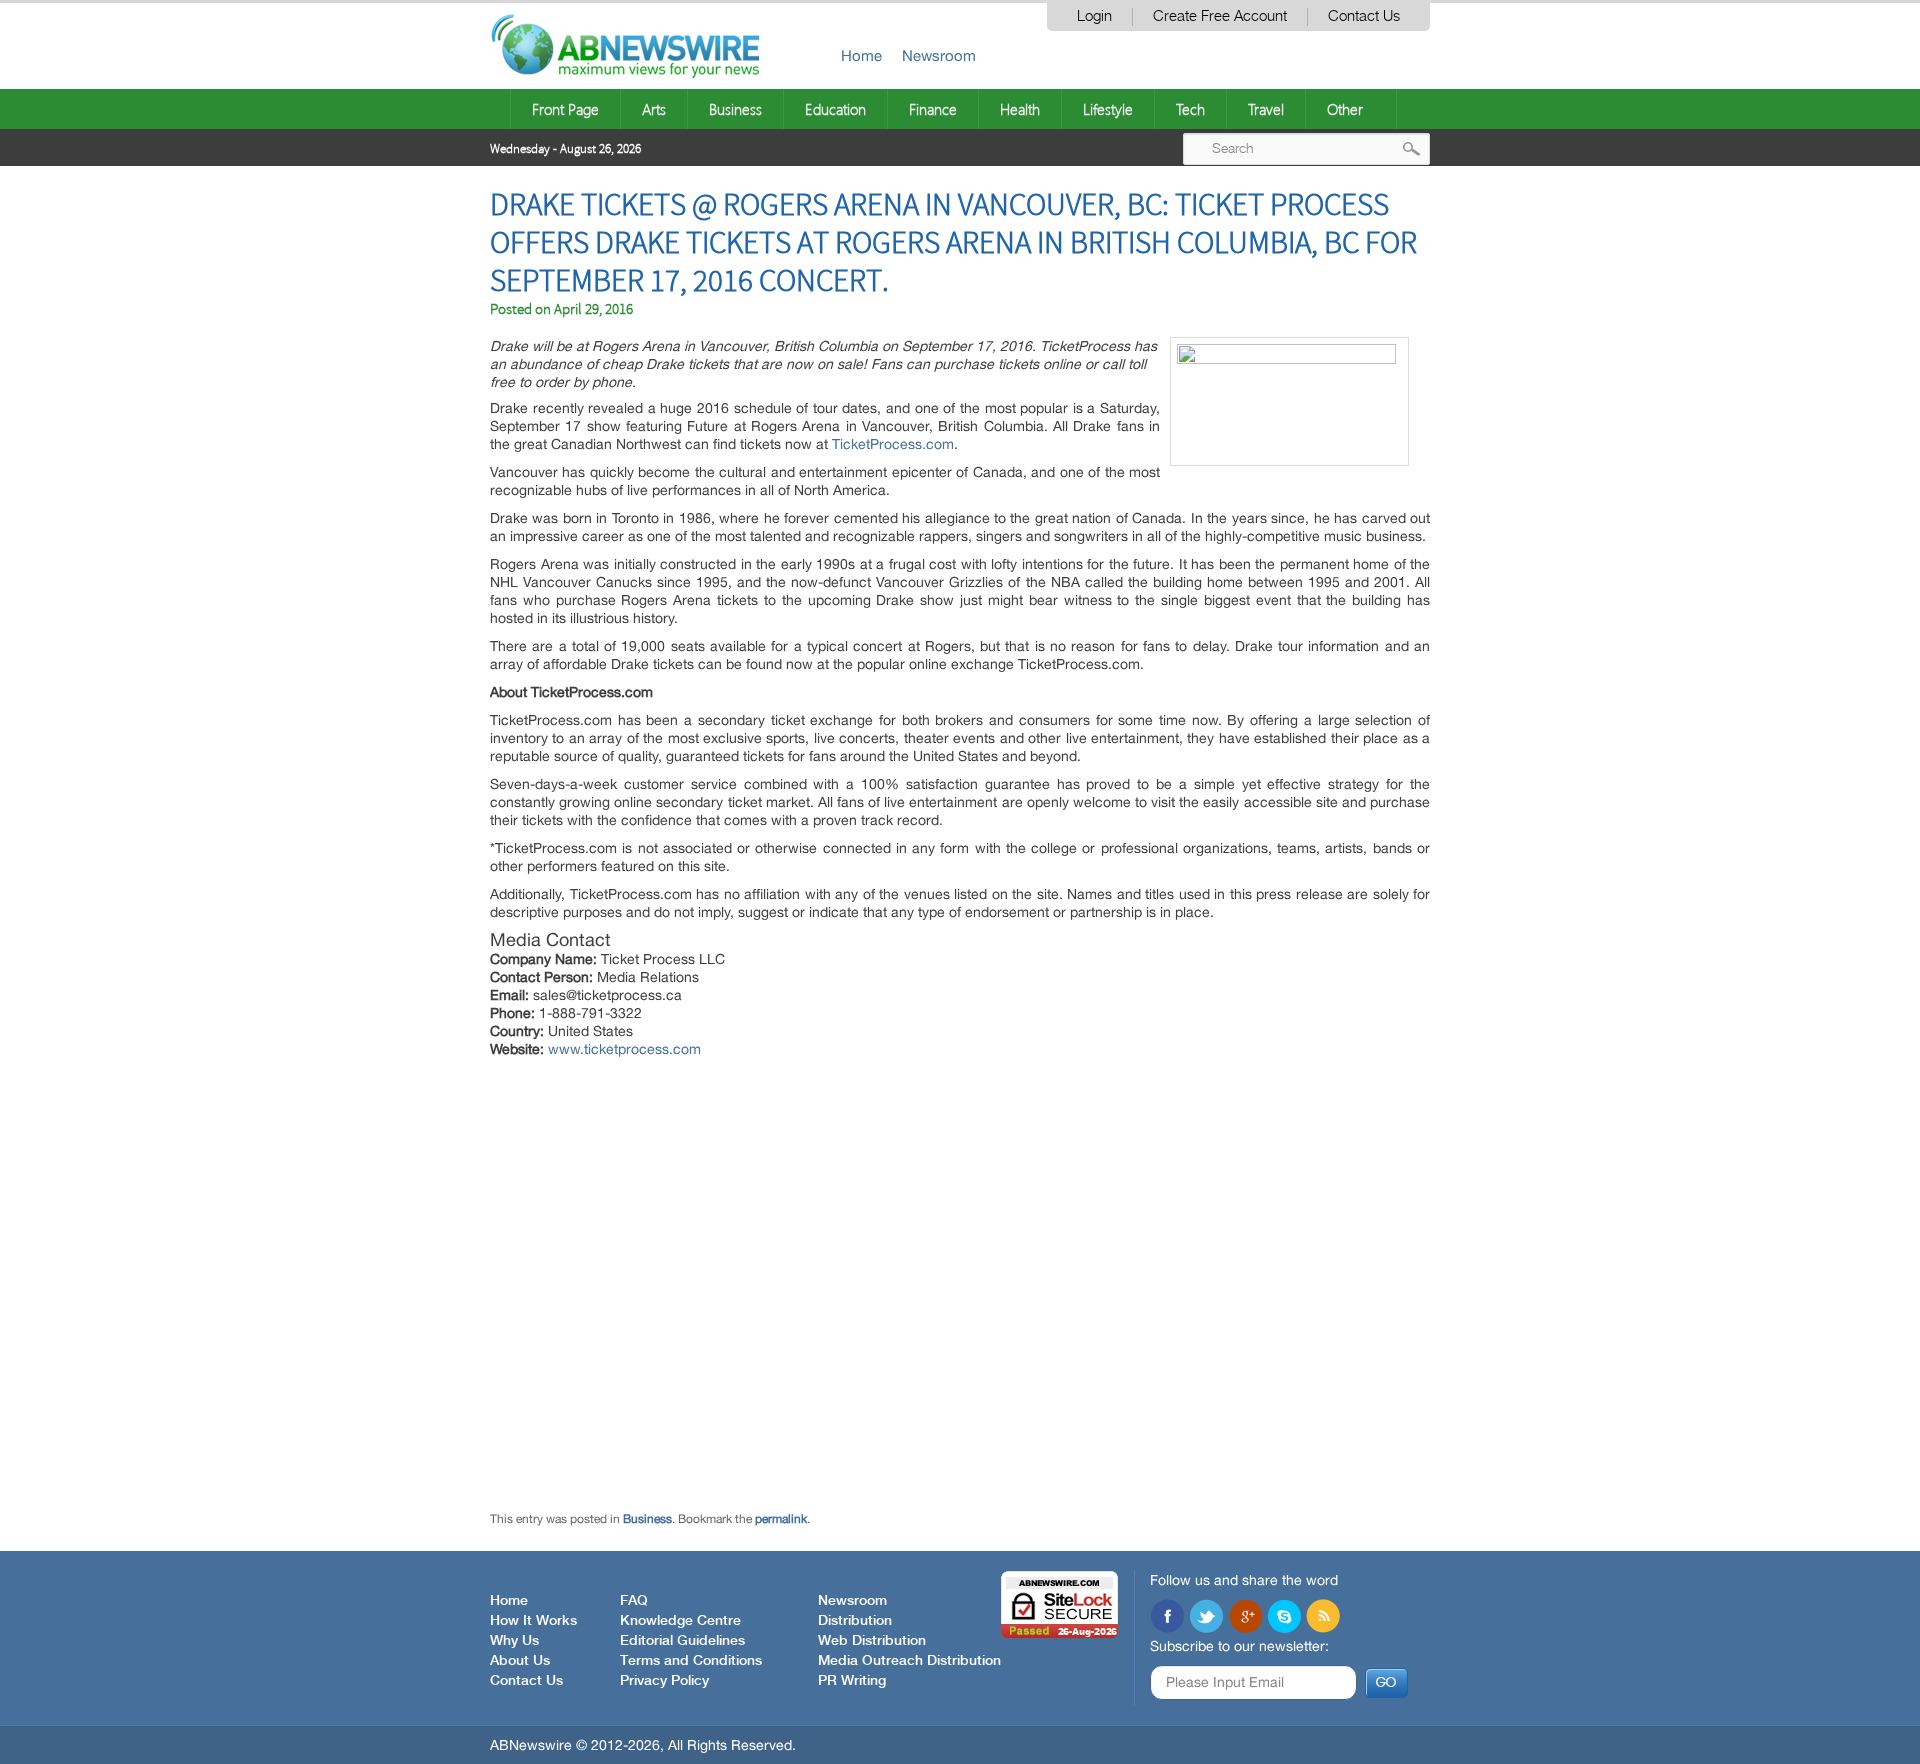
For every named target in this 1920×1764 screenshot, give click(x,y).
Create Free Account (1220, 16)
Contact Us (1364, 16)
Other (1345, 109)
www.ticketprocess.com (624, 1049)
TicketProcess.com (893, 444)
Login (1094, 16)
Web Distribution (872, 1641)
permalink (781, 1519)
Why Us (514, 1641)
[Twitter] (1206, 1618)
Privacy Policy (664, 1681)
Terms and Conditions (691, 1661)
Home (861, 55)
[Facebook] (1167, 1618)
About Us (520, 1661)
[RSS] (1323, 1618)
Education (835, 109)
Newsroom (939, 55)
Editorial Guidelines (682, 1641)
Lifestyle (1108, 109)
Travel (1266, 109)
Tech (1190, 109)
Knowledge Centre (680, 1621)
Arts (654, 109)
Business (735, 109)
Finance (933, 109)
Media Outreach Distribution (909, 1661)
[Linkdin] (1245, 1618)
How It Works (533, 1621)
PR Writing (852, 1681)
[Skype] (1284, 1618)
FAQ (634, 1601)
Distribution (855, 1621)
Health (1020, 109)
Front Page (565, 109)
